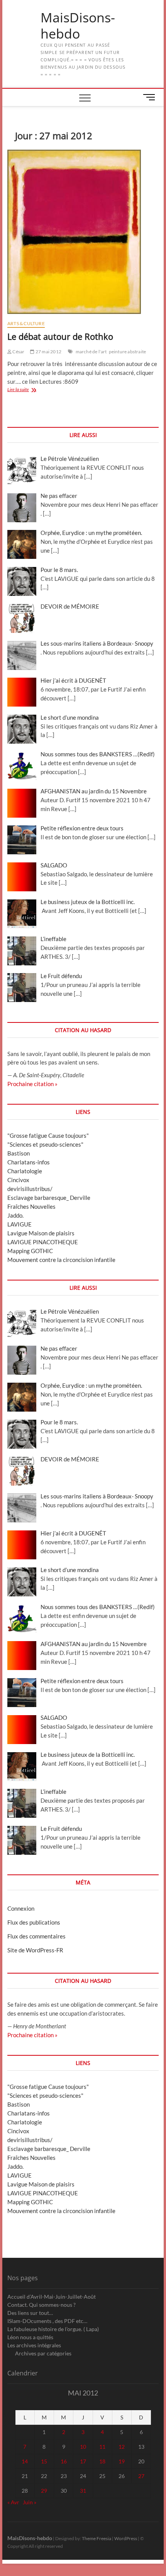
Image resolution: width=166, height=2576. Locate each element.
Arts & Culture (26, 323)
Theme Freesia (97, 2538)
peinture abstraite (128, 352)
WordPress (126, 2538)
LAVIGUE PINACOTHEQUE (43, 1242)
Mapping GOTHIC (30, 1251)
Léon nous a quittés (30, 2337)
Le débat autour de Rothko (60, 336)
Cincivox (18, 1180)
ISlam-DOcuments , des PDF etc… (47, 2321)
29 (44, 2491)
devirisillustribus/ (30, 1189)
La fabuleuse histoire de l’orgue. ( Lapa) (53, 2329)
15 (44, 2461)
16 (64, 2461)
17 (83, 2461)
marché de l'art (91, 352)
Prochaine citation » (32, 1084)
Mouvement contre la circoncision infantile (61, 1260)
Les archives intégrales (34, 2345)
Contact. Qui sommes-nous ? (41, 2305)
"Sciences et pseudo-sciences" (45, 1144)
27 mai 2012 (48, 352)
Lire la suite (25, 390)
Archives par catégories (43, 2353)
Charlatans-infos (29, 1162)
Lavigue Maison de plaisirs (41, 1233)
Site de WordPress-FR (35, 1950)
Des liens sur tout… (30, 2313)
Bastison (19, 1153)
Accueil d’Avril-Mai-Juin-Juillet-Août (52, 2297)
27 (141, 2476)
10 (83, 2447)
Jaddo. (15, 1215)
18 (102, 2461)
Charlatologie (25, 1171)
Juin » (30, 2502)
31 (83, 2491)
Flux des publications (34, 1922)
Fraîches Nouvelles (31, 1206)
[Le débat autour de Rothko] (83, 232)
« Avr (13, 2502)
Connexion (21, 1908)
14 (25, 2461)
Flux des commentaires (36, 1936)
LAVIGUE (19, 1224)
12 (122, 2447)
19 (122, 2461)
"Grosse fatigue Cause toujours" (48, 1135)
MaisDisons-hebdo (78, 26)
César (18, 352)
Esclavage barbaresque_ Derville (49, 1198)
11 (102, 2447)
